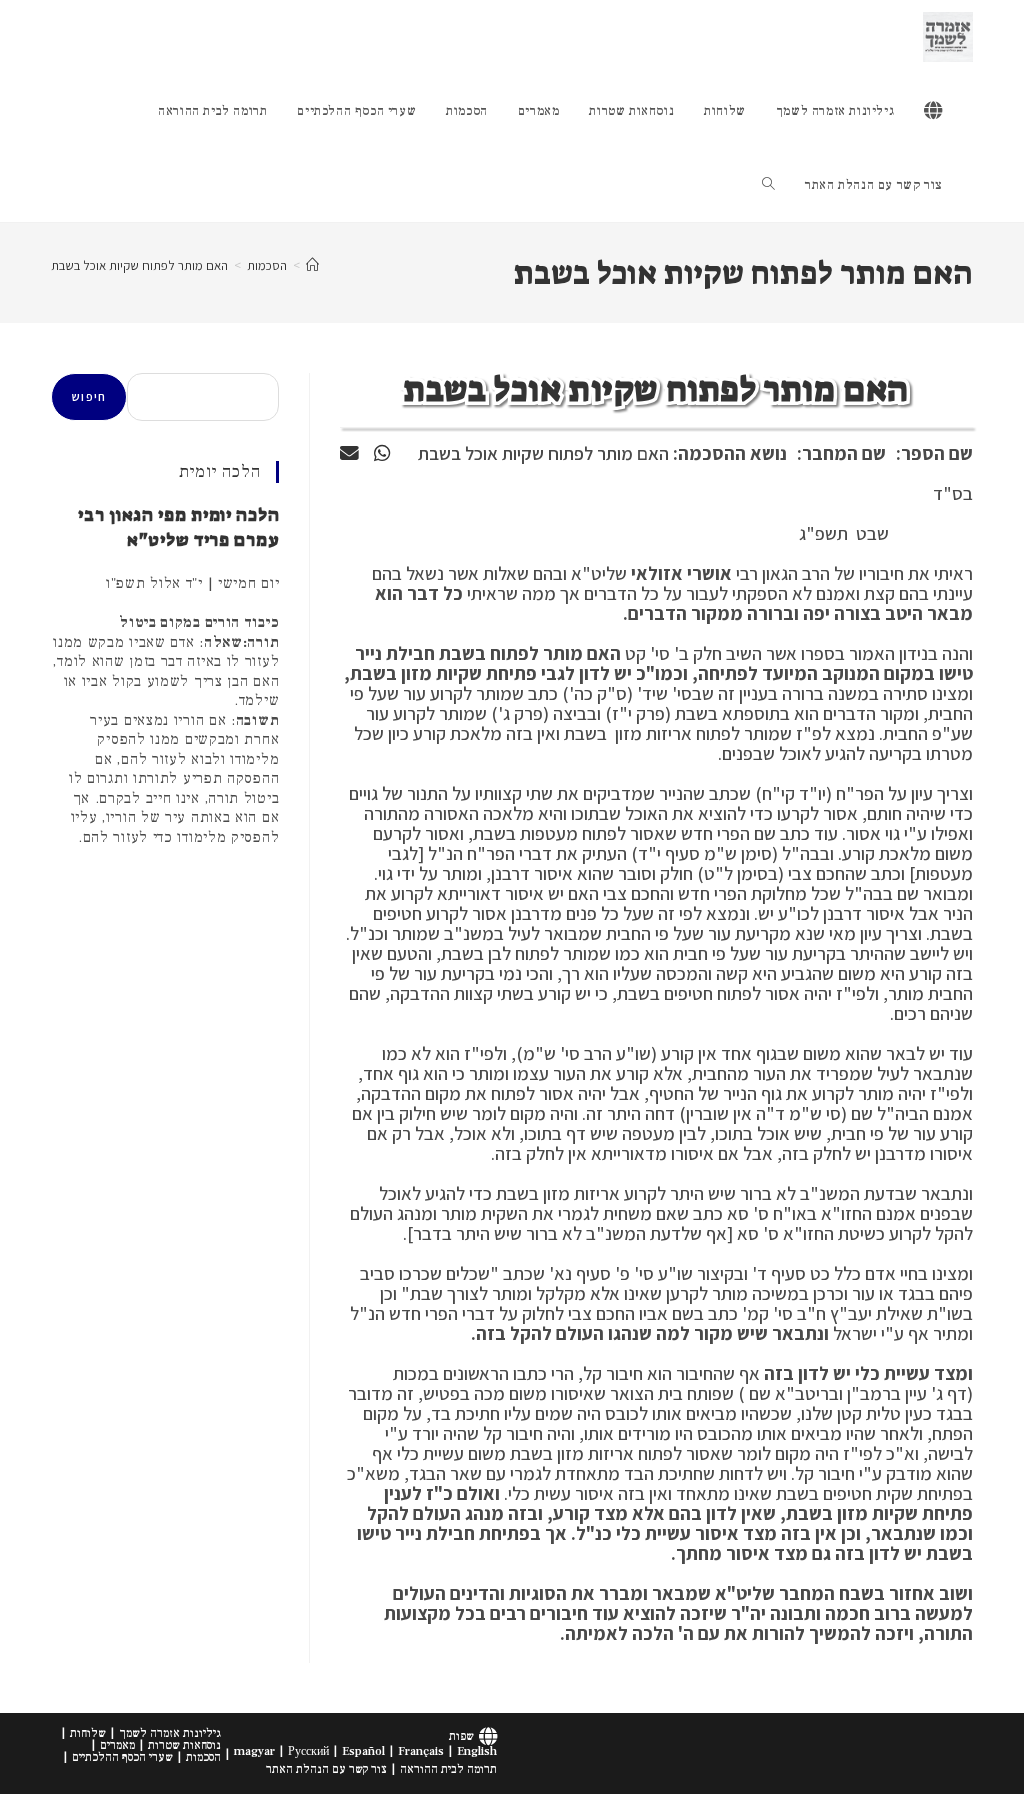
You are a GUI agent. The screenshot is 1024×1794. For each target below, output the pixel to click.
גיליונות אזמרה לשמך (170, 1733)
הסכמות (203, 1757)
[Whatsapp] (382, 453)
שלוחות (88, 1733)
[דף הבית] (312, 265)
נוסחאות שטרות (184, 1745)
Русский (308, 1751)
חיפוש (89, 396)
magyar (254, 1751)
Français (421, 1751)
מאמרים (117, 1745)
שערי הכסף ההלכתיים (122, 1757)
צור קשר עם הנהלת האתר (326, 1769)
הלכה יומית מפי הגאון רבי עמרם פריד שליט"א (178, 527)
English (477, 1751)
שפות (461, 1736)
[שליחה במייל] (349, 453)
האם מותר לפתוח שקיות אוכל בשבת (139, 265)
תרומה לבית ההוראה (448, 1769)
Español (363, 1751)
